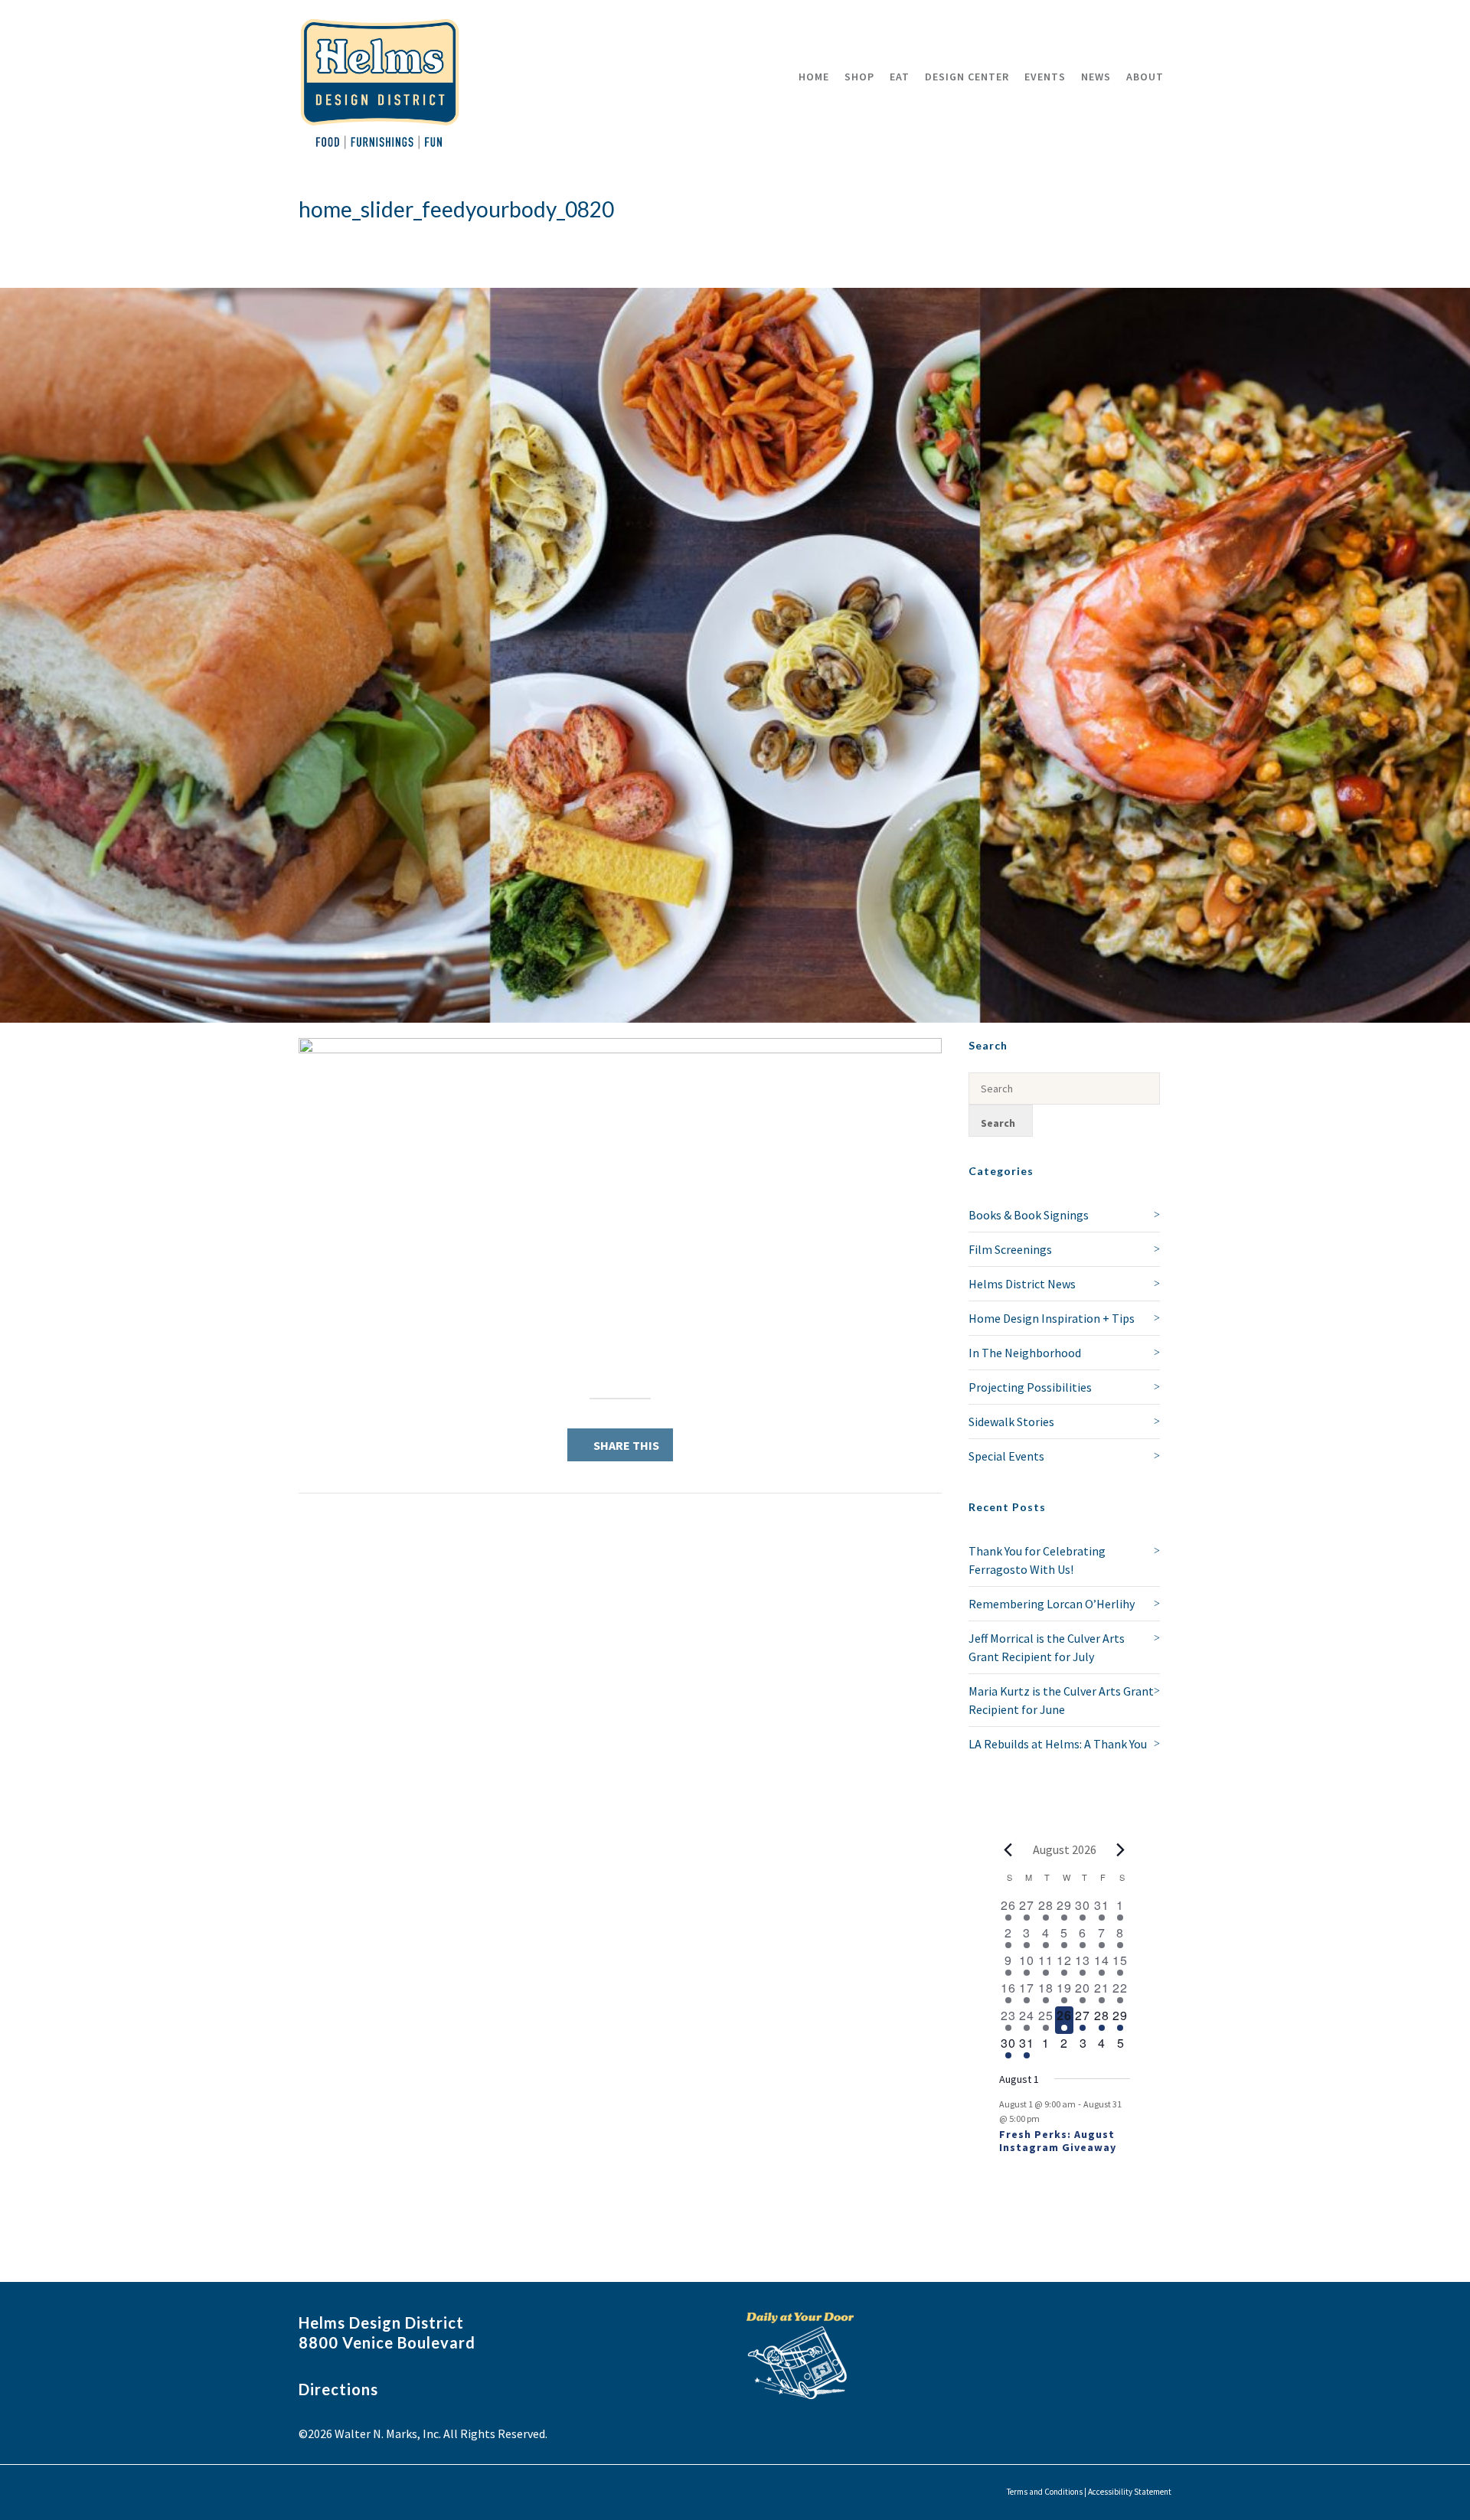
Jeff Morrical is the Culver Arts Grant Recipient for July (1047, 1647)
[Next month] (1121, 1849)
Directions (338, 2389)
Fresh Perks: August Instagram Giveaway (1058, 2141)
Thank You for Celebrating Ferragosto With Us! (1037, 1560)
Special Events (1006, 1456)
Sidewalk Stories (1011, 1422)
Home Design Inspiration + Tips (1052, 1318)
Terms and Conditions (1045, 2492)
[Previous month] (1008, 1849)
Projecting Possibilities (1030, 1387)
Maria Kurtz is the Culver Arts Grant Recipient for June (1061, 1700)
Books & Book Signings (1029, 1215)
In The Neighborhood (1025, 1353)
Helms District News (1022, 1284)
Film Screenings (1010, 1249)
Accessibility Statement (1130, 2492)
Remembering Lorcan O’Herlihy (1052, 1604)
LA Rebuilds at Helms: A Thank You (1058, 1744)
